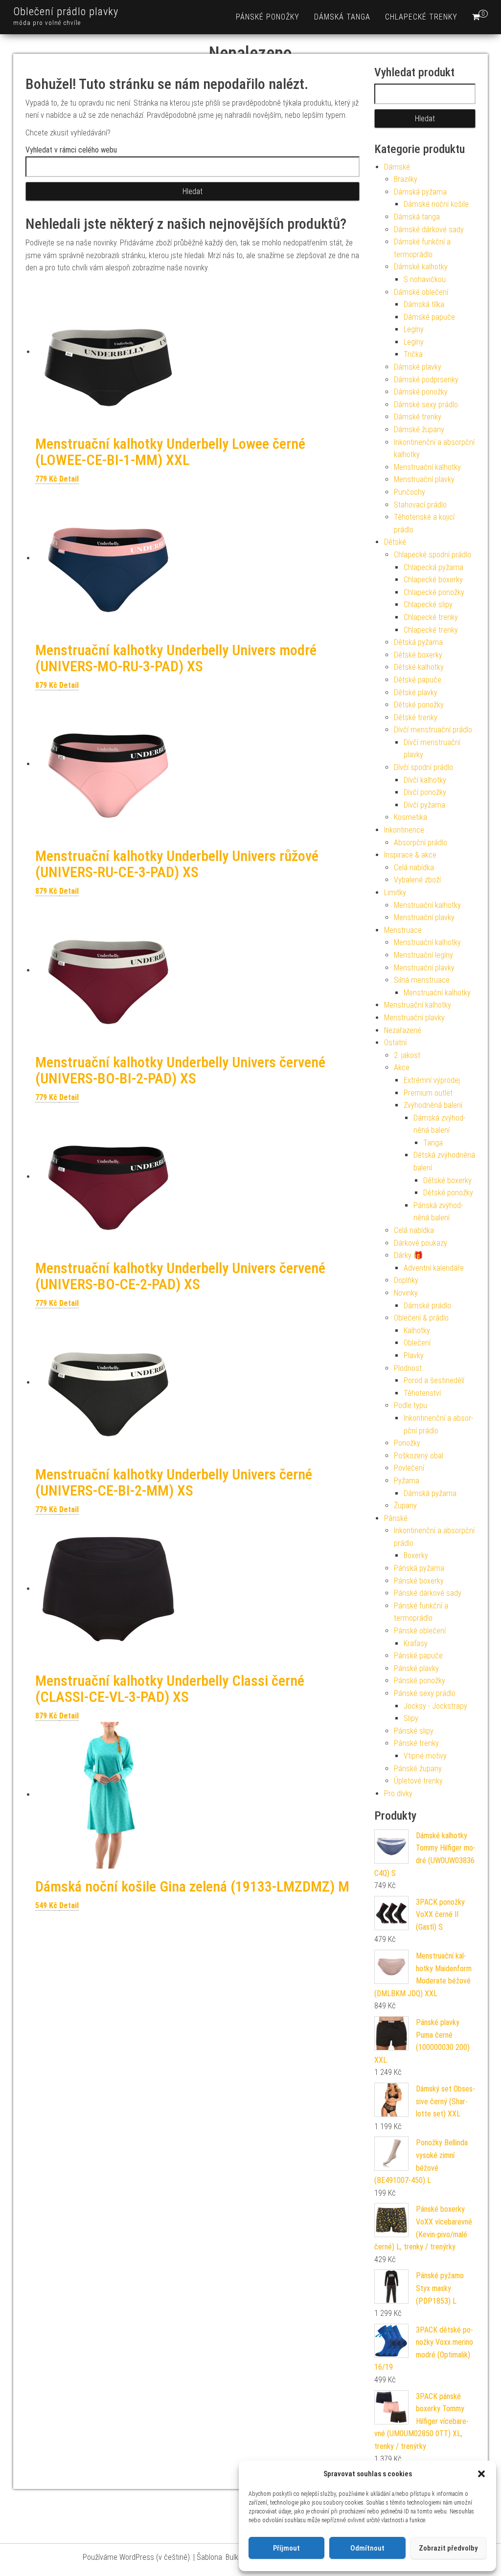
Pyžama (407, 1481)
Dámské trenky (418, 417)
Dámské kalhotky (421, 267)
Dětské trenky (416, 717)
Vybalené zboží (417, 880)
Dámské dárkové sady (429, 230)
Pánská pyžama (419, 1568)
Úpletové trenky (418, 1781)
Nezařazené (403, 1030)
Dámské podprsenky (426, 380)
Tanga (433, 1143)
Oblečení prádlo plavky (66, 11)
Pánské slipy (414, 1731)
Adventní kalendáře (434, 1268)
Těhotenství (422, 1393)
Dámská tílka (424, 304)
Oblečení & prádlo (421, 1318)
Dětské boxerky (418, 655)
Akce (402, 1068)
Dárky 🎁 (409, 1255)
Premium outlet (428, 1093)
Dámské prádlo (427, 1306)
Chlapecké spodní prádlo (433, 555)
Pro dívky (398, 1794)
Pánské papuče (418, 1656)
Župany (405, 1506)
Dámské (397, 167)
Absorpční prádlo (421, 843)
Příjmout (286, 2548)
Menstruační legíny (423, 955)
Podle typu (410, 1405)
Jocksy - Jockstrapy (435, 1706)
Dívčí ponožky (425, 792)
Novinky (406, 1293)
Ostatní (395, 1043)
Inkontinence (404, 830)
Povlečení (409, 1468)
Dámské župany (419, 429)
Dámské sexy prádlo (426, 405)
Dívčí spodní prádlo (423, 767)
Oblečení (417, 1343)
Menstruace (403, 930)
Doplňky (406, 1280)
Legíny (414, 329)
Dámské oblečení (421, 292)
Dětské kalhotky (419, 667)
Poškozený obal (419, 1456)
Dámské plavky (418, 367)
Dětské (395, 542)
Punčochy (410, 492)
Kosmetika (410, 817)
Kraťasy (416, 1643)
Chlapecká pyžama (433, 567)
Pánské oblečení (420, 1631)
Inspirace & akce (410, 855)
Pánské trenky (416, 1743)
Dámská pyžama (420, 192)
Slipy (411, 1718)
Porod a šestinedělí (434, 1380)
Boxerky (416, 1555)
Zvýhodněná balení (433, 1105)
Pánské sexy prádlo (425, 1693)
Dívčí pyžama (424, 805)
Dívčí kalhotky (425, 780)
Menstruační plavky (424, 479)
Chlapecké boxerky (433, 580)
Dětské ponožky (419, 705)
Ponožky (407, 1443)
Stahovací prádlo (420, 505)
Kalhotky (417, 1331)
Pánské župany (418, 1769)
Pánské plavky (416, 1668)
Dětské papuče (418, 680)
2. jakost (407, 1055)
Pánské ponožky (268, 17)
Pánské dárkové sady (428, 1593)
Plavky (414, 1355)
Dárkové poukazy (421, 1243)
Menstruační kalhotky (427, 467)
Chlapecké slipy (428, 605)
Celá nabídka (414, 868)
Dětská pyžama (418, 642)
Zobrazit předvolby (448, 2548)
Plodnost (408, 1368)
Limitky (395, 892)
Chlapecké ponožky (434, 592)
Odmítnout (367, 2548)
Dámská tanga (342, 17)
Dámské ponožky (421, 392)
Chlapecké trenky (421, 17)
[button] (481, 2474)
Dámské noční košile (436, 204)
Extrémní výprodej (432, 1080)
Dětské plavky (416, 693)
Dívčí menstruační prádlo (433, 730)
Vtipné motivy (425, 1756)
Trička (413, 354)
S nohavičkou (425, 279)
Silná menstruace (422, 980)
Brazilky (406, 179)
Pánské (396, 1518)
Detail (69, 479)
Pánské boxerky (419, 1581)
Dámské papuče (429, 317)
